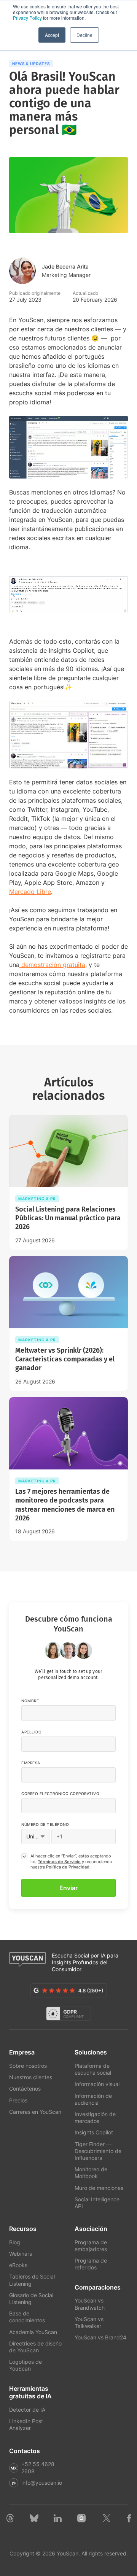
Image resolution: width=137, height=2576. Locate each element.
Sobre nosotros (28, 2066)
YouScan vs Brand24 (100, 2337)
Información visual (97, 2084)
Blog (15, 2242)
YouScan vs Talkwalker (89, 2322)
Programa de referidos (91, 2264)
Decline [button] (84, 35)
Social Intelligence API (97, 2203)
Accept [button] (52, 35)
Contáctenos (25, 2089)
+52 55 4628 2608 (38, 2467)
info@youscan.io (42, 2483)
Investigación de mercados (95, 2117)
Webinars (21, 2254)
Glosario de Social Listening (31, 2299)
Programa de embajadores (91, 2246)
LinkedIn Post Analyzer (26, 2424)
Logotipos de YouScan (25, 2365)
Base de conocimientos (27, 2317)
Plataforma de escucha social (93, 2069)
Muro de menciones (99, 2188)
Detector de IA (27, 2410)
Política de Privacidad (68, 1867)
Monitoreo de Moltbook (91, 2173)
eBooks (18, 2265)
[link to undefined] (10, 2520)
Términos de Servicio (59, 1862)
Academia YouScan (33, 2332)
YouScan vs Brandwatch (90, 2304)
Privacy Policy (27, 18)
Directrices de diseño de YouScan (35, 2347)
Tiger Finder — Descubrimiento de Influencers (98, 2151)
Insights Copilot (94, 2132)
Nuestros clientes (31, 2077)
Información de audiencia (93, 2099)
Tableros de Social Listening (32, 2280)
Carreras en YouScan (35, 2112)
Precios (18, 2100)
